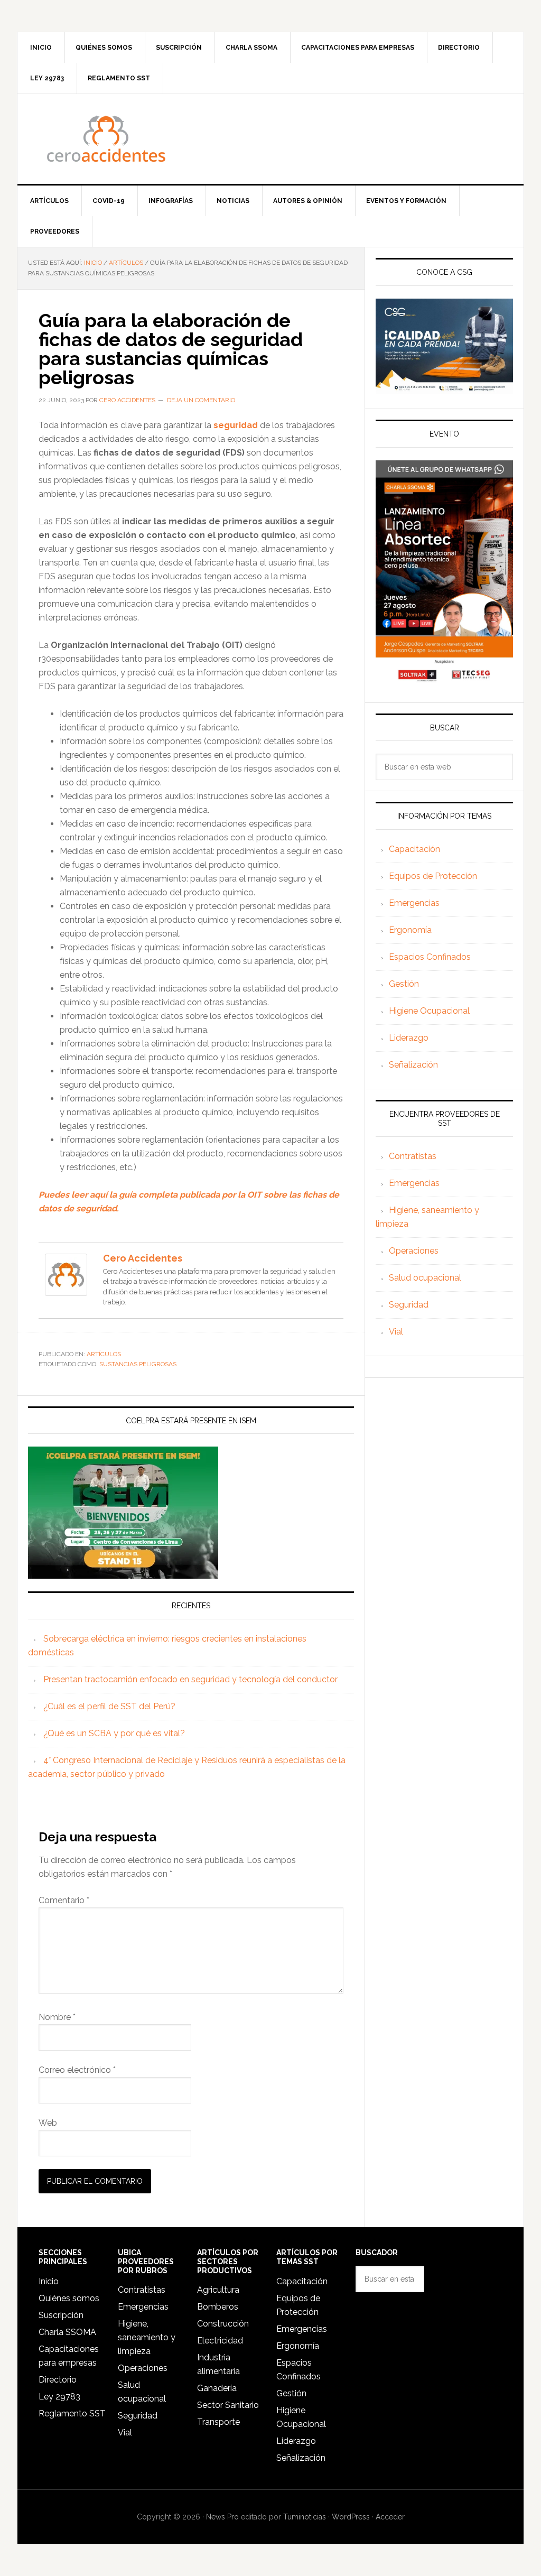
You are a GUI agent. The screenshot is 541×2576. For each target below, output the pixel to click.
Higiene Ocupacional (429, 1011)
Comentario (64, 1900)
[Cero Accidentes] (66, 1291)
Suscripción (61, 2315)
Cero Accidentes (270, 139)
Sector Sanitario (228, 2405)
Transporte (218, 2422)
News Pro (222, 2517)
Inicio (49, 2281)
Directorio (58, 2380)
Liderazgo (409, 1038)
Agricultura (218, 2290)
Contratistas (413, 1156)
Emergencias (414, 903)
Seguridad (409, 1305)
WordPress (351, 2517)
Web (48, 2123)
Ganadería (217, 2388)
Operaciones (414, 1251)
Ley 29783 (59, 2397)
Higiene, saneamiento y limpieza (147, 2337)
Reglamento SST (72, 2413)
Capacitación (414, 849)
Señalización (413, 1065)
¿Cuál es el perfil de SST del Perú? (109, 1706)
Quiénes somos (69, 2298)
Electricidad (220, 2341)
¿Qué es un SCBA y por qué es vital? (114, 1733)
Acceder (390, 2517)
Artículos (104, 1354)
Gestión (404, 984)
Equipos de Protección (433, 876)
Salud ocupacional (425, 1278)
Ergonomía (410, 930)
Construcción (223, 2324)
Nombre (57, 2017)
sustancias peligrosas (138, 1364)
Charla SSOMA (67, 2332)
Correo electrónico (77, 2070)
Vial (396, 1332)
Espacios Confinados (430, 957)
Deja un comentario (201, 400)
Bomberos (218, 2307)
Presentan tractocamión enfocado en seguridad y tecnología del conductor (192, 1679)
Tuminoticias (305, 2517)
